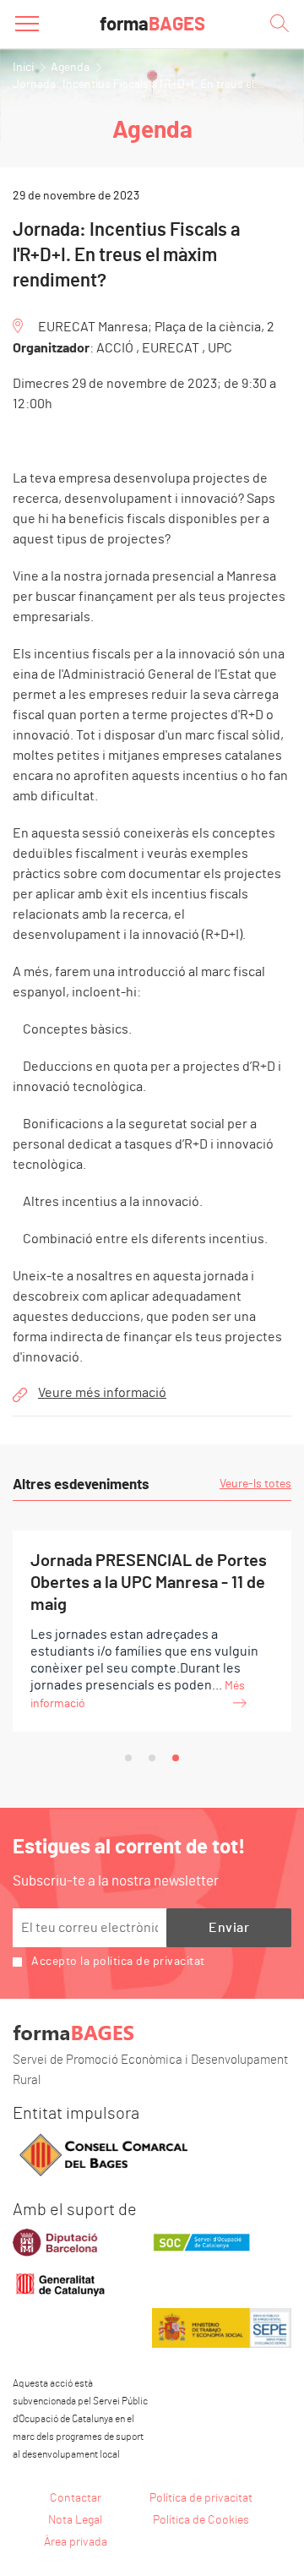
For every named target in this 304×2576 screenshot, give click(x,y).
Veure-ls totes (255, 1484)
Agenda (70, 68)
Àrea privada (76, 2542)
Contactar (76, 2498)
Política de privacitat (201, 2498)
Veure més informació (102, 1393)
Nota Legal (75, 2520)
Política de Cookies (201, 2520)
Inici (23, 68)
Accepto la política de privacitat (118, 1962)
